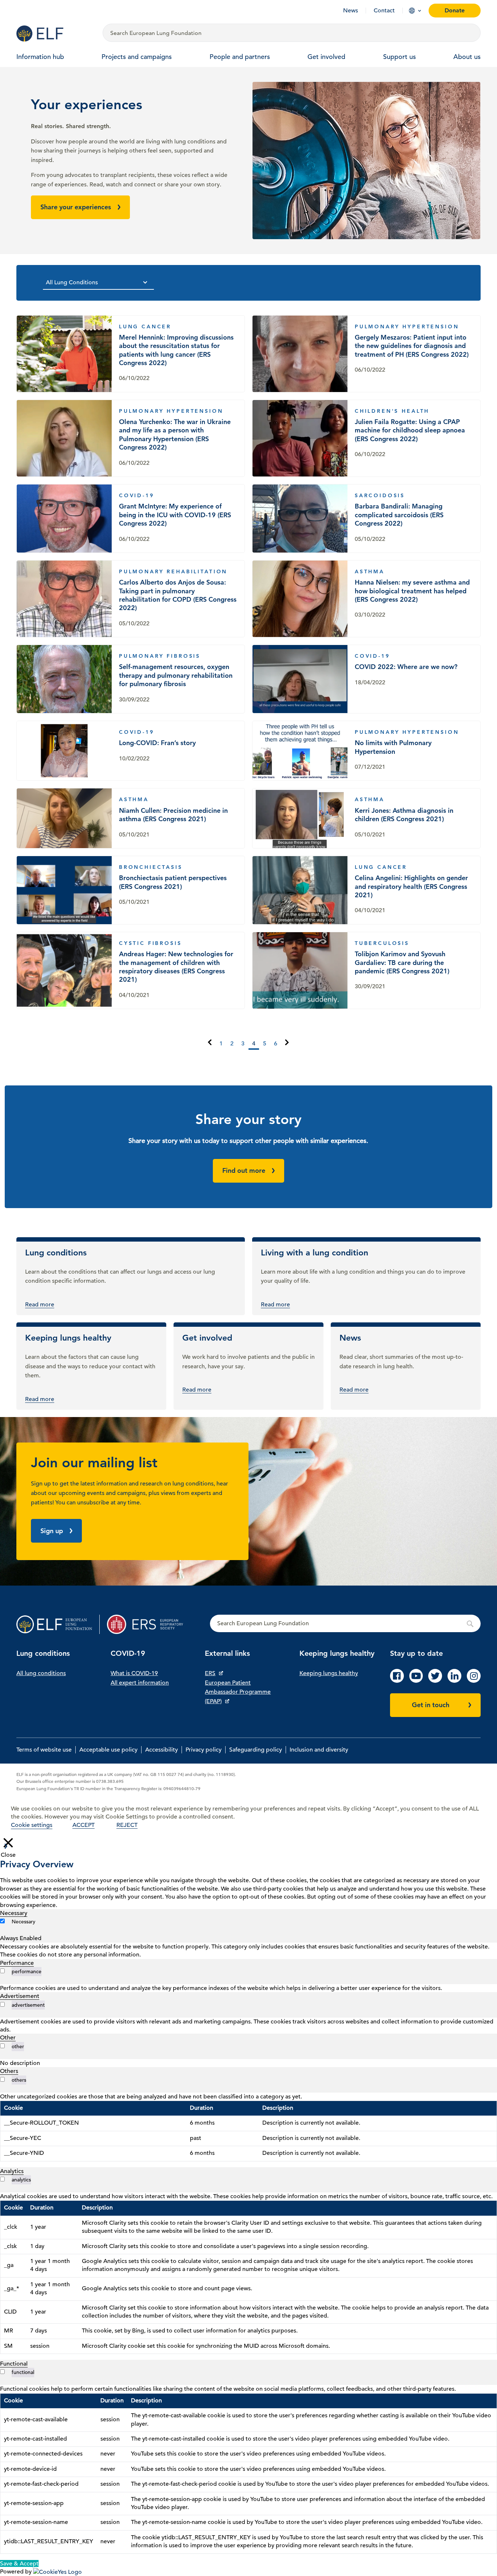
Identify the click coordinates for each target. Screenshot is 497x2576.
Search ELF (345, 1624)
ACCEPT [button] (84, 1825)
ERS (210, 1673)
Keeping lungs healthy (329, 1673)
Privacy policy (204, 1750)
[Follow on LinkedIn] (454, 1681)
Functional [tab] (14, 2364)
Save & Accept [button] (19, 2564)
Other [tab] (8, 2038)
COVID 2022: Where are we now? (366, 679)
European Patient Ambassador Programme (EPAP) (238, 1692)
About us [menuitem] (467, 57)
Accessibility (162, 1750)
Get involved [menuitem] (326, 57)
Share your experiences (76, 207)
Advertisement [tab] (20, 1996)
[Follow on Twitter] (435, 1681)
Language (412, 11)
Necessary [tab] (14, 1913)
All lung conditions (41, 1673)
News (351, 11)
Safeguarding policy (256, 1750)
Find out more (244, 1170)
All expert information (140, 1683)
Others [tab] (9, 2071)
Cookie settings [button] (32, 1825)
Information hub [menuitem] (40, 57)
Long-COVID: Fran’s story (131, 751)
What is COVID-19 (134, 1673)
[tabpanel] (249, 1951)
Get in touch (431, 1705)
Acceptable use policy (108, 1750)
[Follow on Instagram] (474, 1681)
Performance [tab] (17, 1963)
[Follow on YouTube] (416, 1681)
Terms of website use (44, 1750)
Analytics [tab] (12, 2171)
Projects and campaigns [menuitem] (137, 57)
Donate (455, 10)
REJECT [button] (127, 1825)
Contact (384, 11)
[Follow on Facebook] (397, 1681)
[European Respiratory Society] (149, 1624)
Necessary (23, 1922)
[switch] (2, 1971)
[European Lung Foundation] (55, 33)
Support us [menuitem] (399, 57)
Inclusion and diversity (319, 1750)
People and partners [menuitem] (240, 57)
